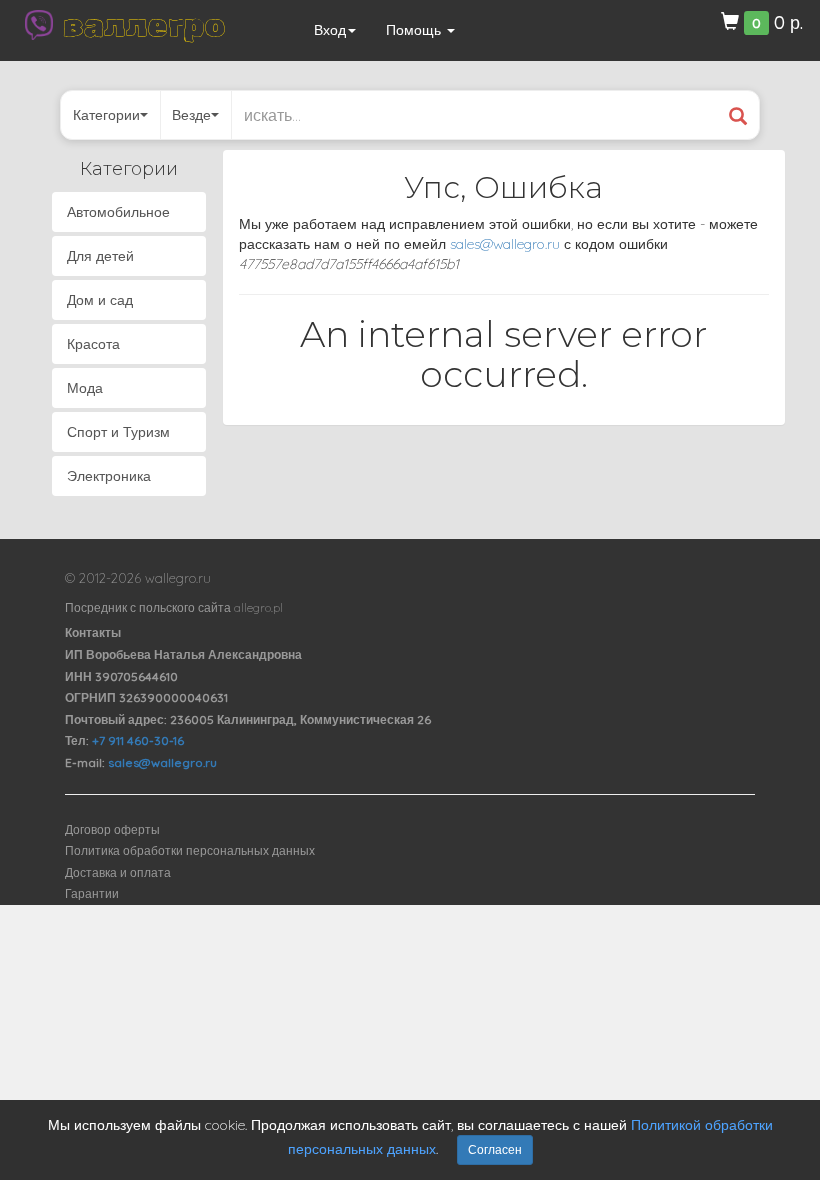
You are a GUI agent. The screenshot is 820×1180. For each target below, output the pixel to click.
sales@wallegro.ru (505, 244)
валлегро (144, 25)
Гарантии (92, 893)
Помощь (415, 30)
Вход (330, 30)
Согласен (495, 1149)
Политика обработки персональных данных (190, 850)
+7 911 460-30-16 (138, 740)
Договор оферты (112, 829)
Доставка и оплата (118, 872)
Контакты (93, 632)
